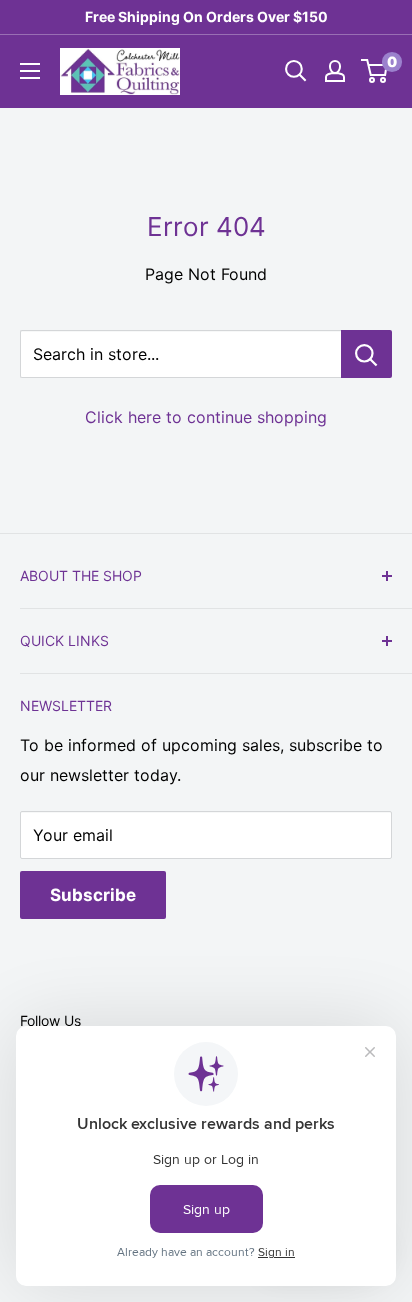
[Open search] (296, 71)
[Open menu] (30, 71)
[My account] (335, 71)
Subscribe (93, 895)
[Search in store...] (366, 354)
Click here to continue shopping (206, 417)
